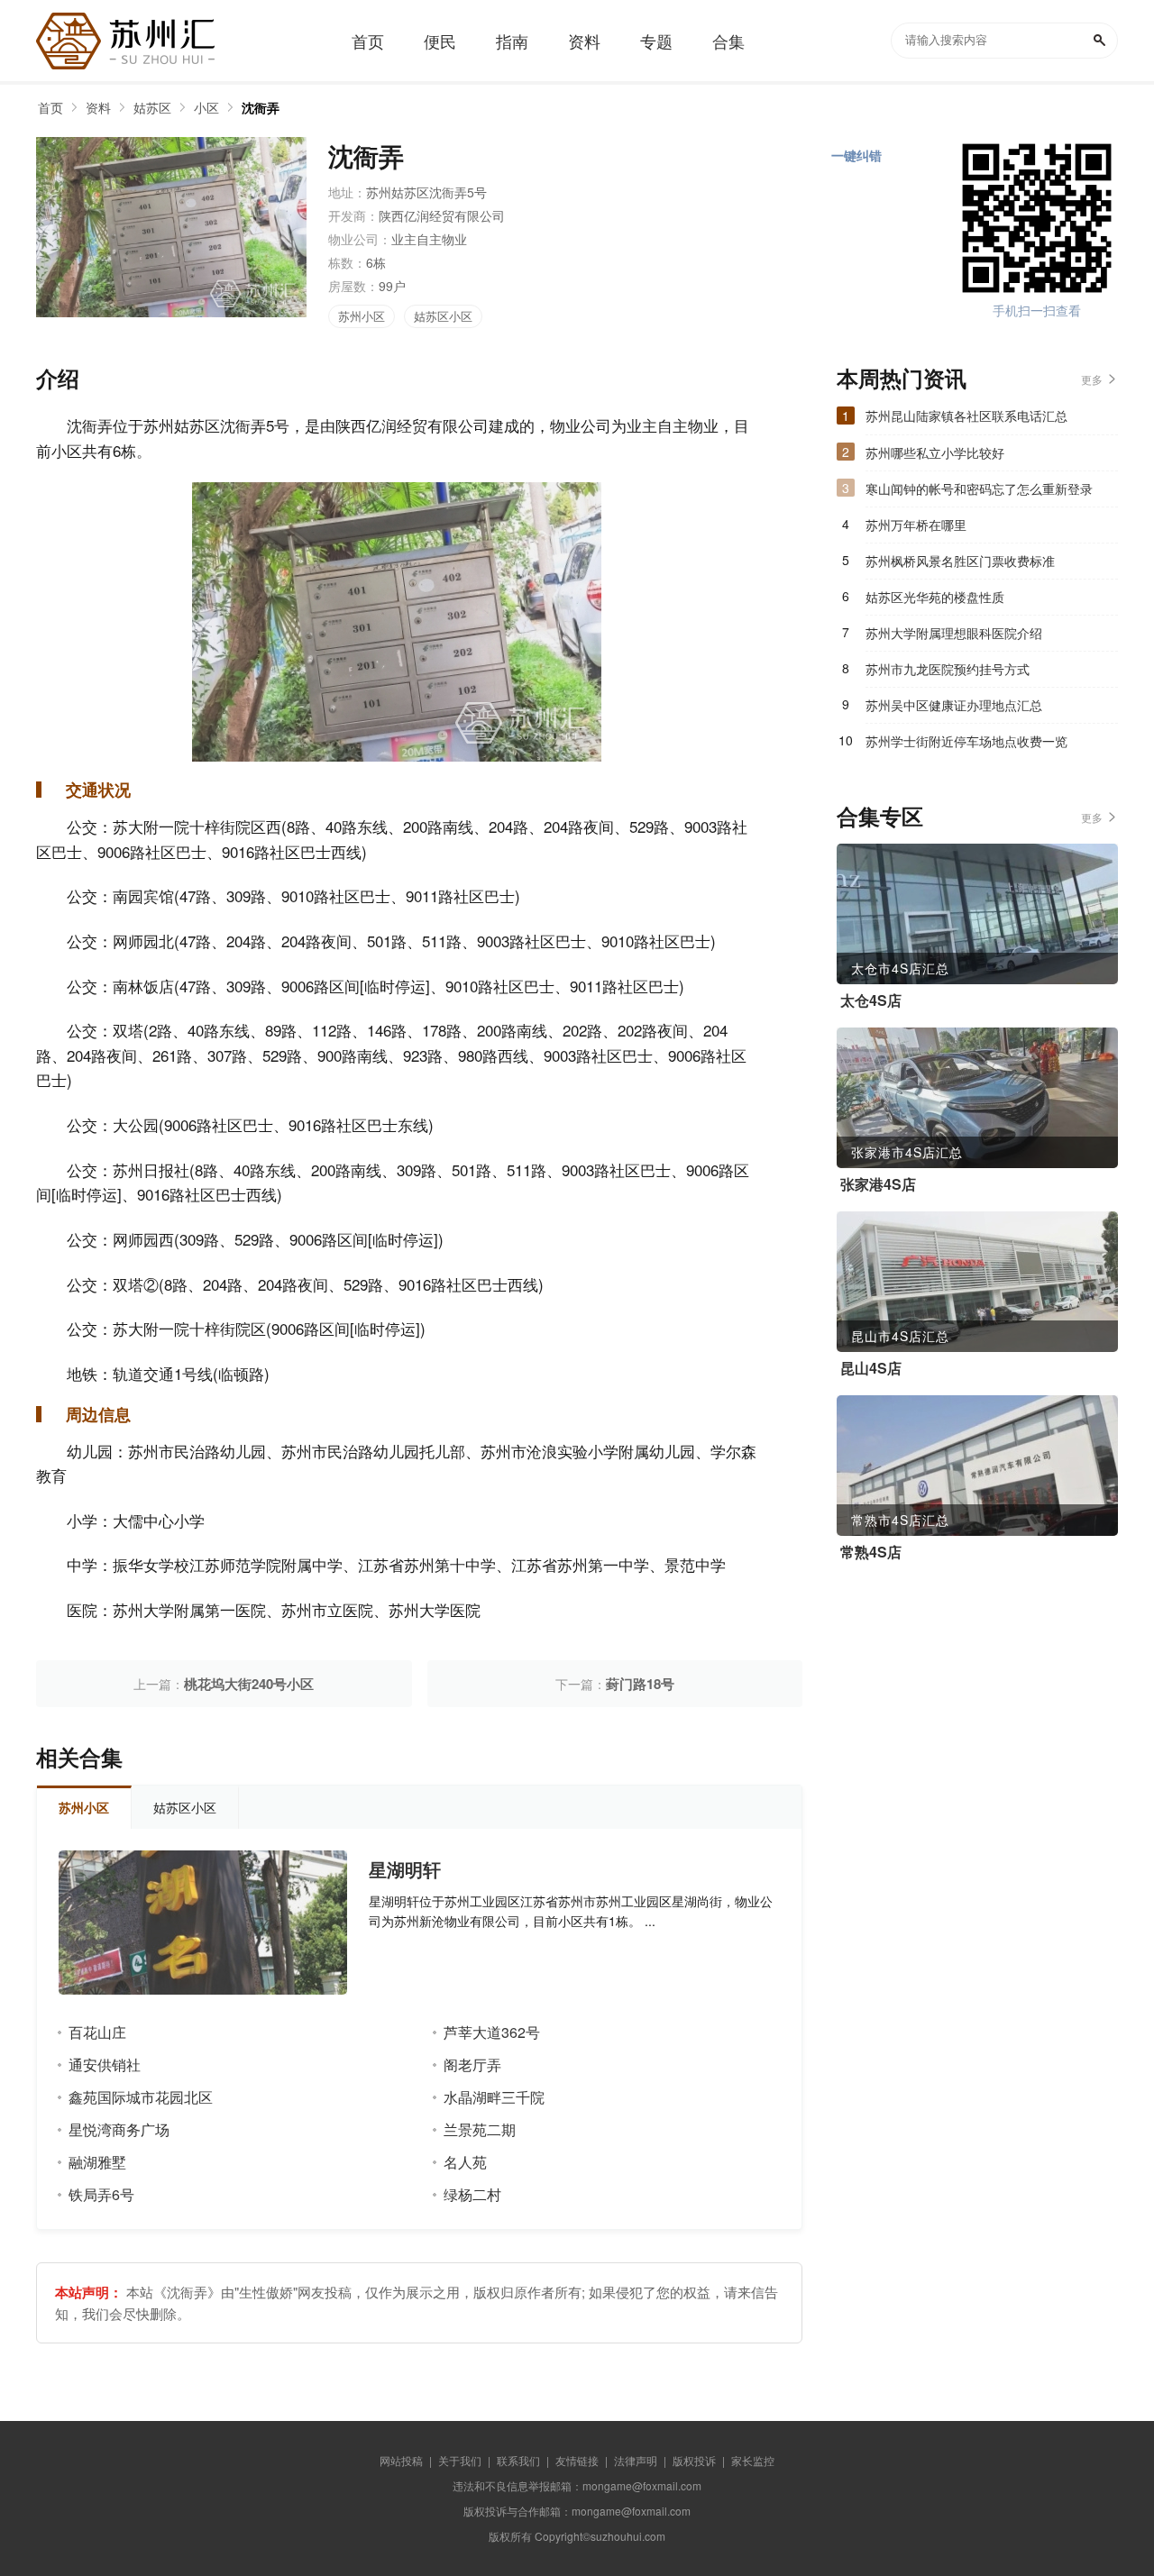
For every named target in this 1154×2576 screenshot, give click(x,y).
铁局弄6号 (101, 2194)
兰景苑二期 (480, 2129)
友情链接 (577, 2460)
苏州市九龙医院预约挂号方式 (948, 669)
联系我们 (518, 2460)
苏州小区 (362, 316)
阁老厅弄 (472, 2064)
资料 (98, 107)
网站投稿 (401, 2460)
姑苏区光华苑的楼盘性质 (935, 597)
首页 (50, 107)
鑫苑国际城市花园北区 (141, 2097)
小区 (206, 107)
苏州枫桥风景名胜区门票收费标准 (960, 561)
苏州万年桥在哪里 (916, 525)
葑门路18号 (640, 1684)
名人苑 (465, 2162)
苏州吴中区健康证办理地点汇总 (954, 705)
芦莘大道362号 (492, 2032)
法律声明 (636, 2460)
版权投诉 (694, 2460)
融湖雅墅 (97, 2162)
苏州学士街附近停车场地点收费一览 (966, 741)
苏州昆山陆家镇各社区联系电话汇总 (966, 416)
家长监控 (753, 2460)
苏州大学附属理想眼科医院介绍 (954, 633)
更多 (1092, 379)
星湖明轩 (405, 1869)
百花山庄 (97, 2032)
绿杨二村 (472, 2194)
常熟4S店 (871, 1552)
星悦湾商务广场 (119, 2129)
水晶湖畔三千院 (494, 2097)
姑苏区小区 (443, 316)
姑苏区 (152, 107)
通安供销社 (105, 2064)
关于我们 (460, 2460)
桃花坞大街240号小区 (249, 1684)
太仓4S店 (871, 1000)
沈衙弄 (261, 107)
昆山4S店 (871, 1368)
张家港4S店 (878, 1184)
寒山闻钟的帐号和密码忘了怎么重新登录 (979, 489)
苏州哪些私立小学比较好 (935, 452)
